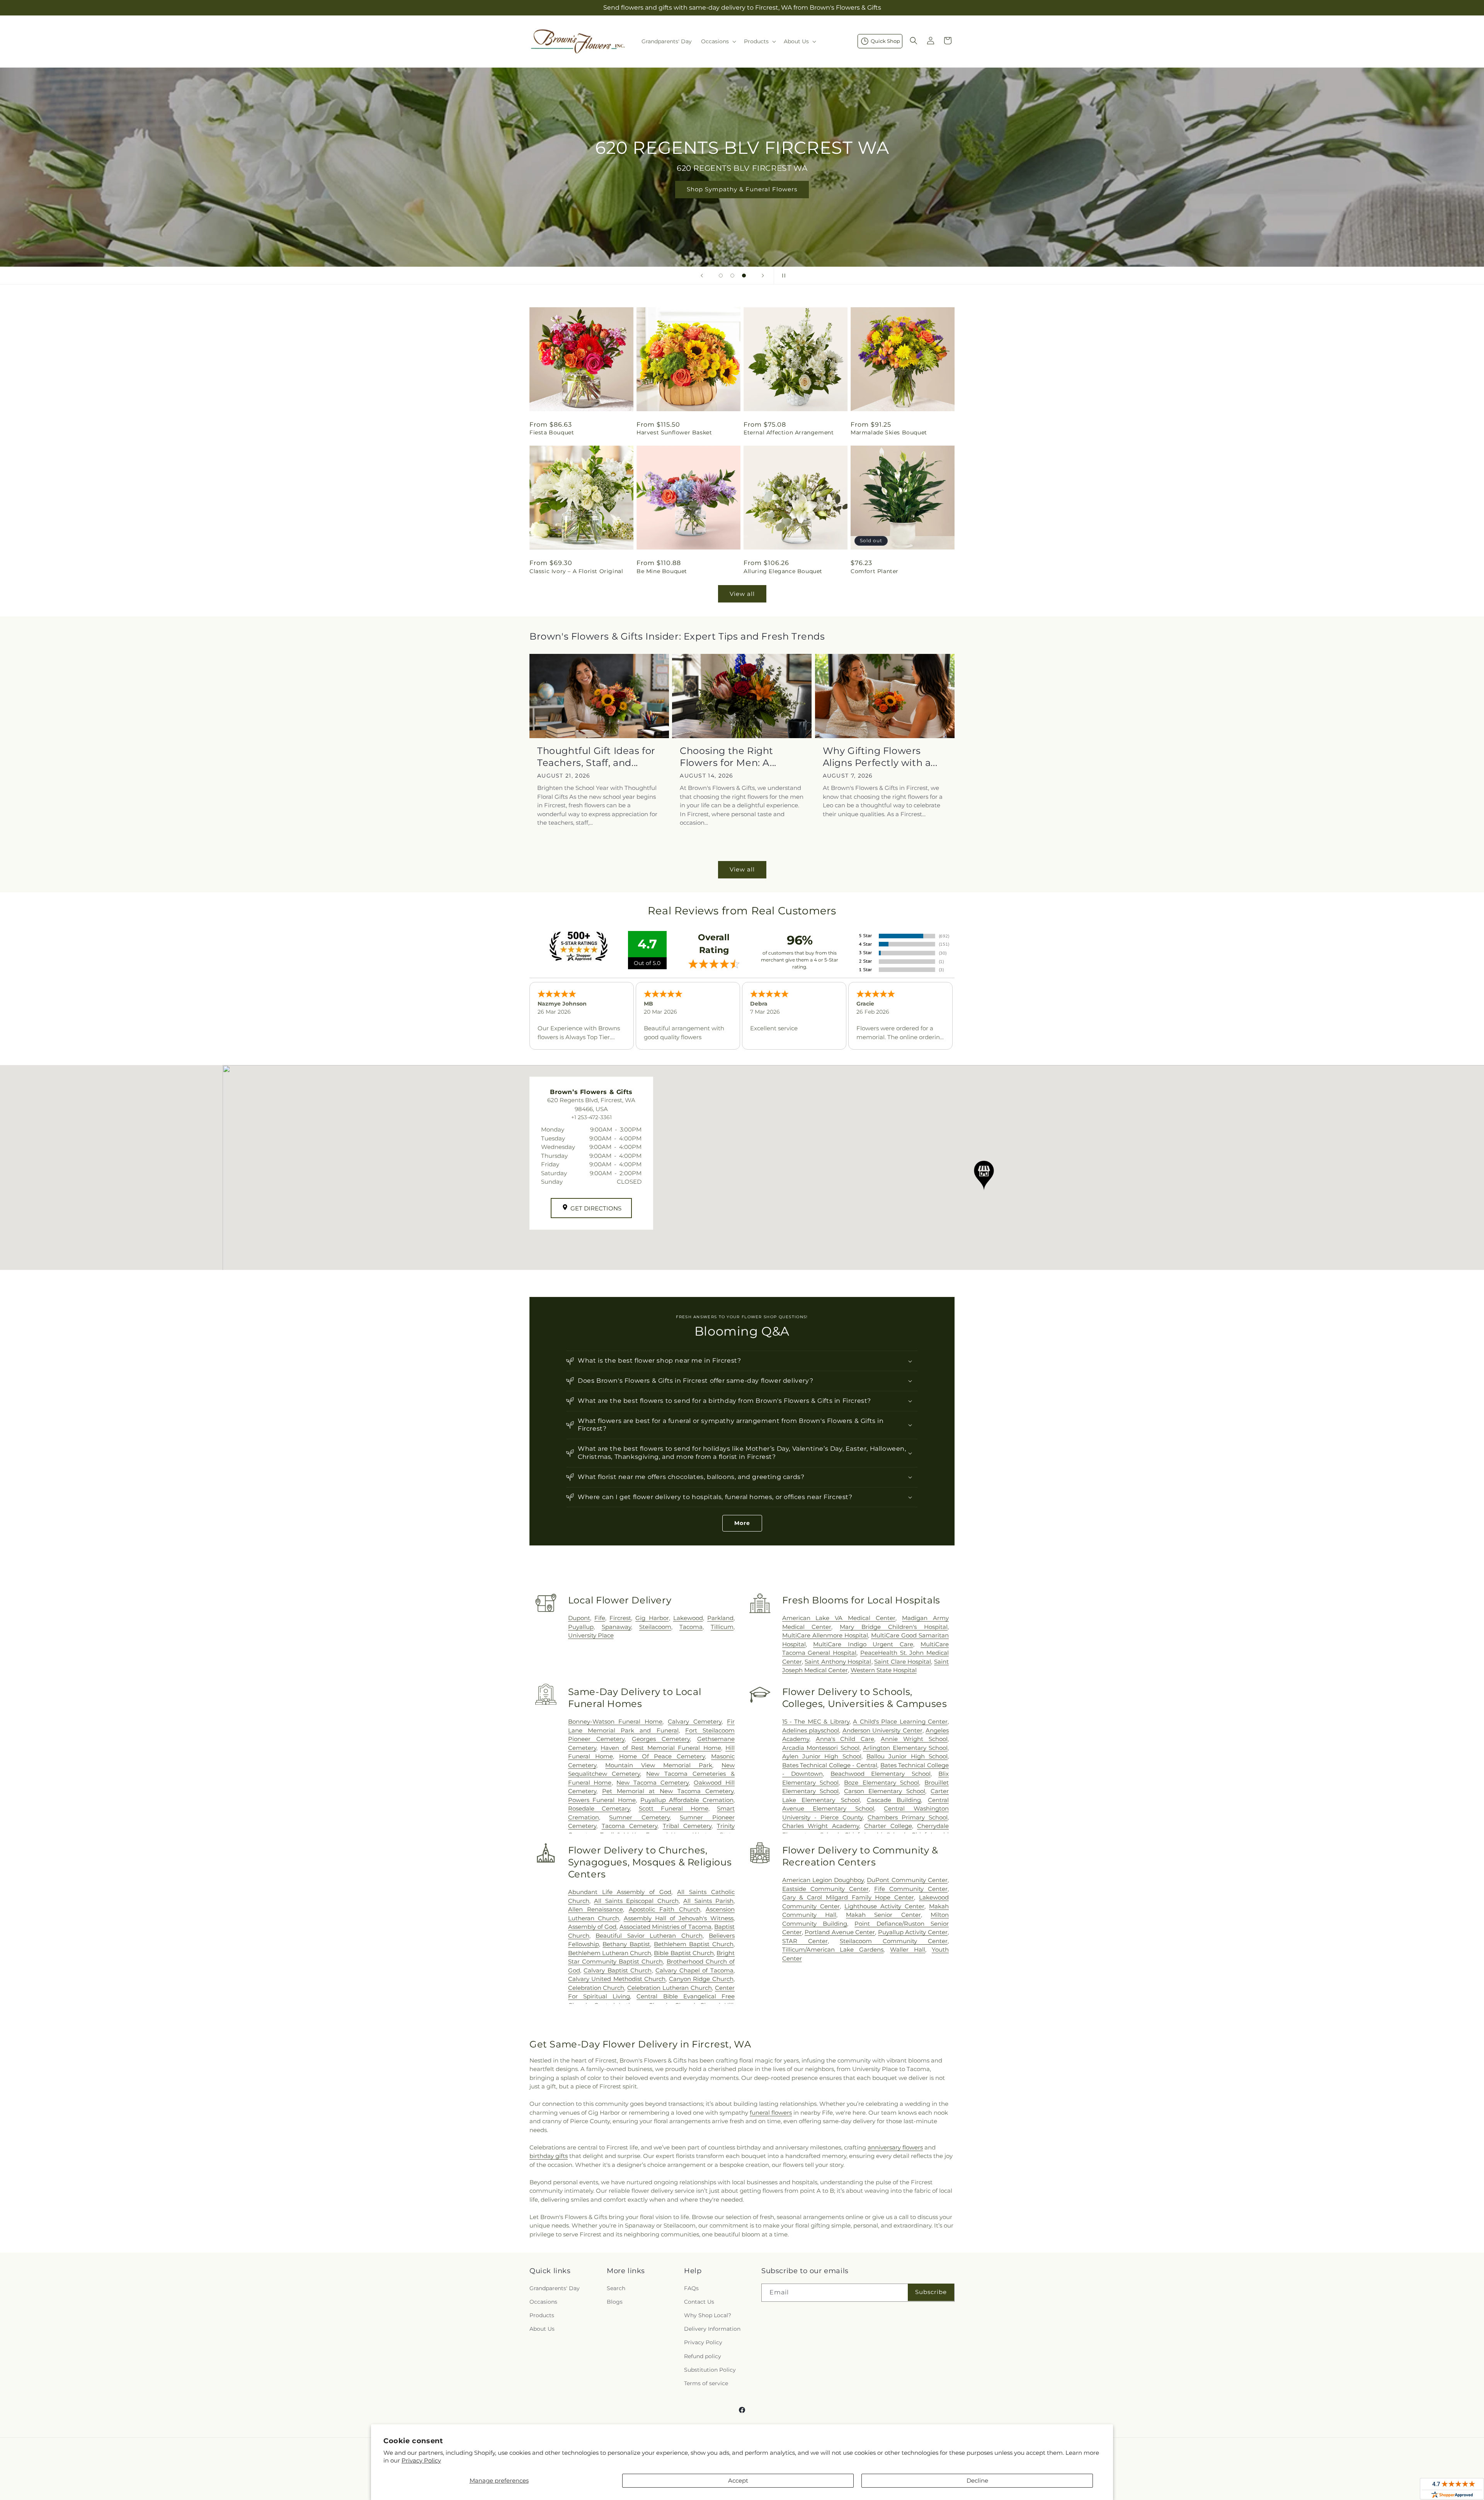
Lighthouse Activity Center (884, 1906)
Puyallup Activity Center (913, 1932)
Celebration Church (596, 1988)
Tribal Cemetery (687, 1826)
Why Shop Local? (708, 2315)
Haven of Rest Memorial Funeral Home (661, 1748)
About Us (542, 2329)
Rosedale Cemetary (599, 1808)
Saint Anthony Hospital (838, 1662)
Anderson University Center (882, 1730)
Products (542, 2315)
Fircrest (620, 1618)
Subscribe (931, 2292)
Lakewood (688, 1618)
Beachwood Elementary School (881, 1774)
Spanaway (616, 1627)
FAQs (691, 2288)
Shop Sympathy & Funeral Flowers (742, 189)
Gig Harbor (652, 1618)
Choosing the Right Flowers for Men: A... (728, 757)
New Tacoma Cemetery (653, 1783)
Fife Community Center (911, 1889)
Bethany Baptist (626, 1944)
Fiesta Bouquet (552, 432)
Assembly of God (592, 1927)
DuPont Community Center (907, 1880)
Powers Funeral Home (602, 1800)
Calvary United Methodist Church (617, 1979)
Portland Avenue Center (840, 1932)
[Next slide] (763, 276)
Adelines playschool (811, 1730)
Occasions (543, 2302)
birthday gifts (549, 2156)
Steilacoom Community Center (894, 1941)
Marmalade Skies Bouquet (889, 432)
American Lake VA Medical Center (839, 1618)
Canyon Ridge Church (701, 1979)
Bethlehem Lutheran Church (610, 1953)
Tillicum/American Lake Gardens (833, 1949)
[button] (718, 41)
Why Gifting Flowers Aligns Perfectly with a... (880, 757)
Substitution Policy (710, 2370)
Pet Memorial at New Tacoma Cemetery (668, 1791)
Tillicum (722, 1627)
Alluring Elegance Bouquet (783, 571)
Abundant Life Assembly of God (620, 1892)
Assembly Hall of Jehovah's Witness (679, 1918)
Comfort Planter (875, 571)
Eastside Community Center (825, 1889)
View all (742, 594)
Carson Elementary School (885, 1791)
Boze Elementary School (882, 1783)
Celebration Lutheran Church (670, 1988)
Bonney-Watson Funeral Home (615, 1721)
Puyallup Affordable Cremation (687, 1800)
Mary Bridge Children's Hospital (894, 1627)
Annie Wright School (914, 1739)
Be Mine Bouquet (662, 571)
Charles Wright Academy (821, 1826)
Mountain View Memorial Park (659, 1765)
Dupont (579, 1618)
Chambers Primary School (908, 1817)
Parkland (720, 1618)
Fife (600, 1618)
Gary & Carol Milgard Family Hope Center (848, 1897)
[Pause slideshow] (782, 276)
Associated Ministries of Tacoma (665, 1927)
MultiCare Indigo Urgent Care (863, 1644)
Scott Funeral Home (674, 1808)
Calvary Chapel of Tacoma (694, 1970)
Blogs (615, 2302)
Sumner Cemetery (639, 1817)
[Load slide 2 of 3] (732, 276)
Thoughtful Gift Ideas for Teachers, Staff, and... (596, 757)
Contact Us (699, 2302)
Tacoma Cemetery (630, 1826)
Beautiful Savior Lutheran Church (649, 1936)
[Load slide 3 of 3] (744, 276)
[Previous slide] (702, 276)
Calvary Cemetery (695, 1721)
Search (616, 2288)
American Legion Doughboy (823, 1880)
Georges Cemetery (661, 1739)
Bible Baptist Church (684, 1953)
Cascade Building (894, 1800)
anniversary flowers (895, 2147)
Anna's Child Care (845, 1739)
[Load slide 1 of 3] (721, 276)
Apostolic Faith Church (665, 1909)
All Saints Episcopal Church (636, 1901)
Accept (738, 2480)
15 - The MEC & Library (816, 1721)
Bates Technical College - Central (830, 1765)
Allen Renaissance (596, 1909)
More (742, 1523)
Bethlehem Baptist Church (694, 1944)
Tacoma (691, 1627)
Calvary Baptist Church (618, 1970)
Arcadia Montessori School (821, 1748)
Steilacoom (655, 1627)
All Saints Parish (708, 1901)
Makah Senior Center (883, 1915)
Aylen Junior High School (822, 1756)
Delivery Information (712, 2329)
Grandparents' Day (555, 2288)
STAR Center (805, 1941)
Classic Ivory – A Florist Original (576, 571)
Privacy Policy (421, 2460)
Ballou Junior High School (907, 1756)
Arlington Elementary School (905, 1748)
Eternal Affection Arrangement (789, 432)
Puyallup (581, 1627)
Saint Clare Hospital (903, 1662)
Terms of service (706, 2383)
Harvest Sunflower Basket (674, 432)
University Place (591, 1635)
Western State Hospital (884, 1670)
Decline (977, 2480)
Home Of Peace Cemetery (662, 1756)
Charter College (888, 1826)
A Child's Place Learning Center (900, 1721)
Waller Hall (908, 1949)
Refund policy (703, 2356)
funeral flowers (771, 2113)
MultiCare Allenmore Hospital (825, 1635)
